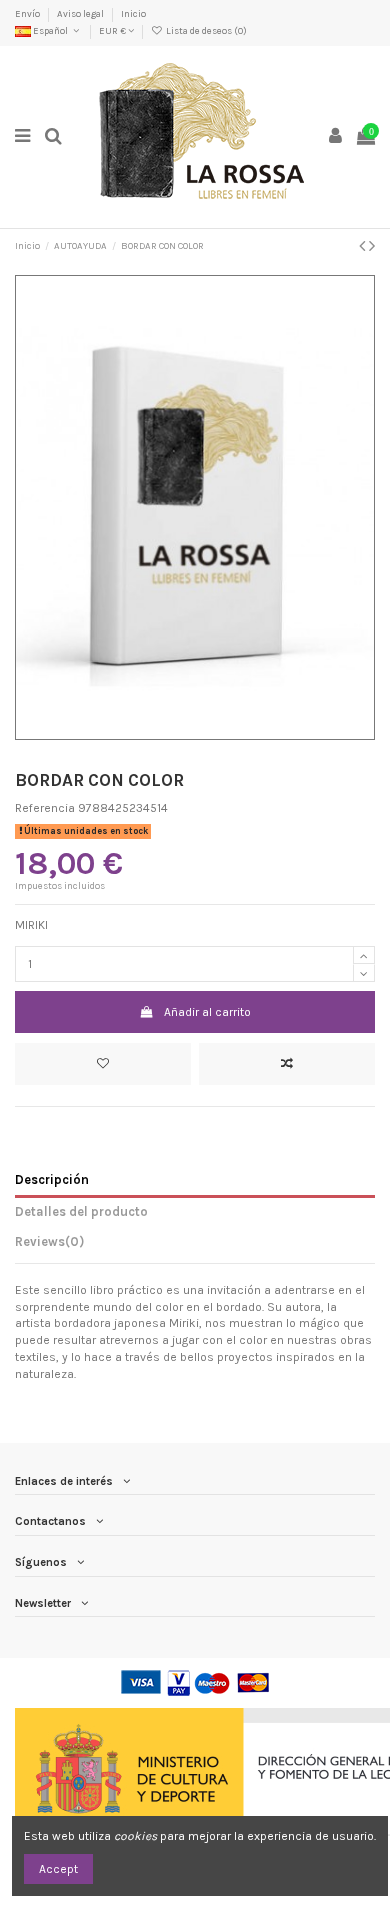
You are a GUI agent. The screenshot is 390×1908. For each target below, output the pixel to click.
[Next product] (372, 246)
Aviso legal (81, 13)
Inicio (133, 13)
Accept (58, 1869)
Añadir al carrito (207, 1012)
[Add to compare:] (287, 1064)
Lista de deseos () (205, 30)
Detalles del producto (81, 1211)
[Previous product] (364, 246)
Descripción (52, 1179)
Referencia (45, 808)
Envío (28, 13)
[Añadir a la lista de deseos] (103, 1064)
